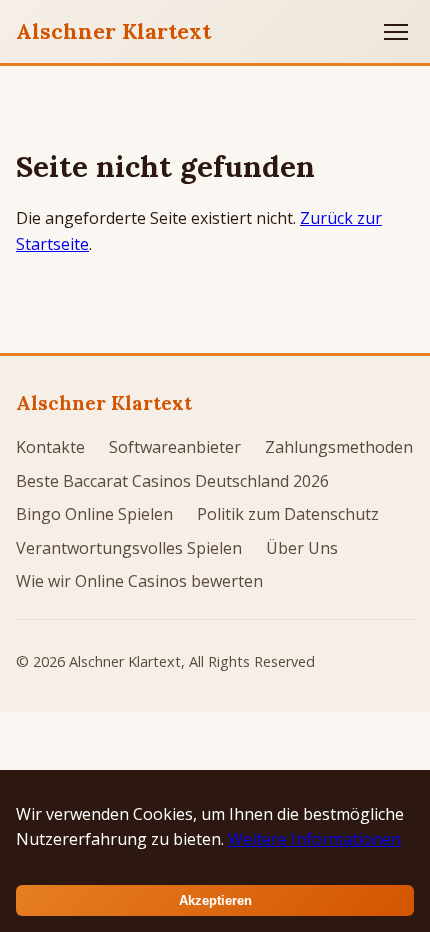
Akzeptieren (215, 900)
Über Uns (302, 548)
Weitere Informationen (314, 839)
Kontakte (50, 447)
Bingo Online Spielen (94, 514)
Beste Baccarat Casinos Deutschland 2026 (172, 481)
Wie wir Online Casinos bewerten (139, 581)
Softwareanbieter (175, 447)
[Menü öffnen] (396, 32)
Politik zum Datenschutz (288, 514)
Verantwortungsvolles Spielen (129, 548)
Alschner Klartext (113, 31)
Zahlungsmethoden (339, 447)
